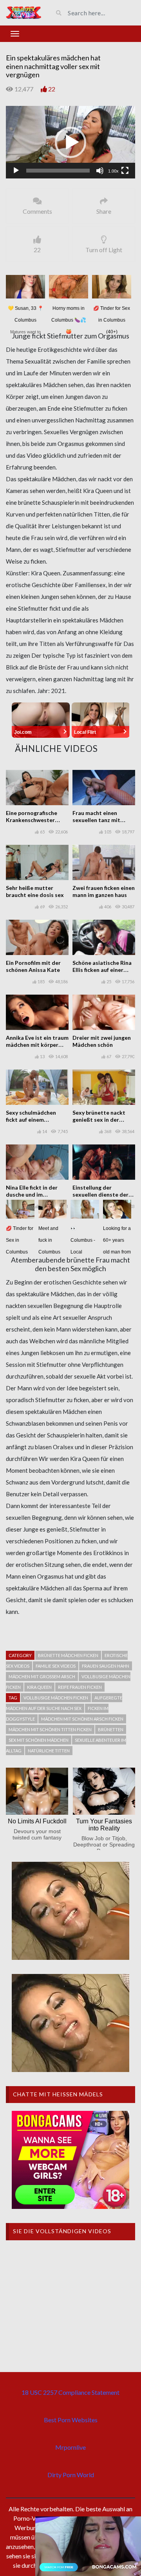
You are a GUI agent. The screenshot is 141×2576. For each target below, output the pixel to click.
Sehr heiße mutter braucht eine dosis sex (35, 891)
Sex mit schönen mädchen (39, 1740)
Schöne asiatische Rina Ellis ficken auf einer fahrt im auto (102, 970)
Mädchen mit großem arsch (42, 1676)
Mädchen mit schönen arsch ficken (82, 1719)
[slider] (58, 171)
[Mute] (100, 171)
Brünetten (111, 1729)
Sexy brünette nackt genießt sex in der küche (99, 1120)
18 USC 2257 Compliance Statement (70, 2392)
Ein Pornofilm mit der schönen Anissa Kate (33, 966)
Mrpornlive (70, 2447)
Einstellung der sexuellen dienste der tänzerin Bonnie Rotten (103, 1194)
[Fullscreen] (125, 171)
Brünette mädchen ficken (68, 1655)
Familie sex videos (56, 1666)
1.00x (113, 171)
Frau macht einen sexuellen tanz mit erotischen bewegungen (103, 820)
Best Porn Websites (71, 2420)
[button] (70, 142)
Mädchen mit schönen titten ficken (50, 1729)
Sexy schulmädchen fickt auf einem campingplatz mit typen (36, 1120)
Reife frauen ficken (80, 1687)
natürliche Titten (49, 1751)
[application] (70, 142)
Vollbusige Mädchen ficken (56, 1698)
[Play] (16, 171)
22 (52, 89)
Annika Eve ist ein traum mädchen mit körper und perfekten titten (37, 1045)
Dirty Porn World (71, 2475)
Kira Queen (39, 1687)
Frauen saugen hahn (106, 1666)
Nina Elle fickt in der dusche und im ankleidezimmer (32, 1194)
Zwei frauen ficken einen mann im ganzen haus (104, 891)
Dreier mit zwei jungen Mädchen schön (102, 1041)
